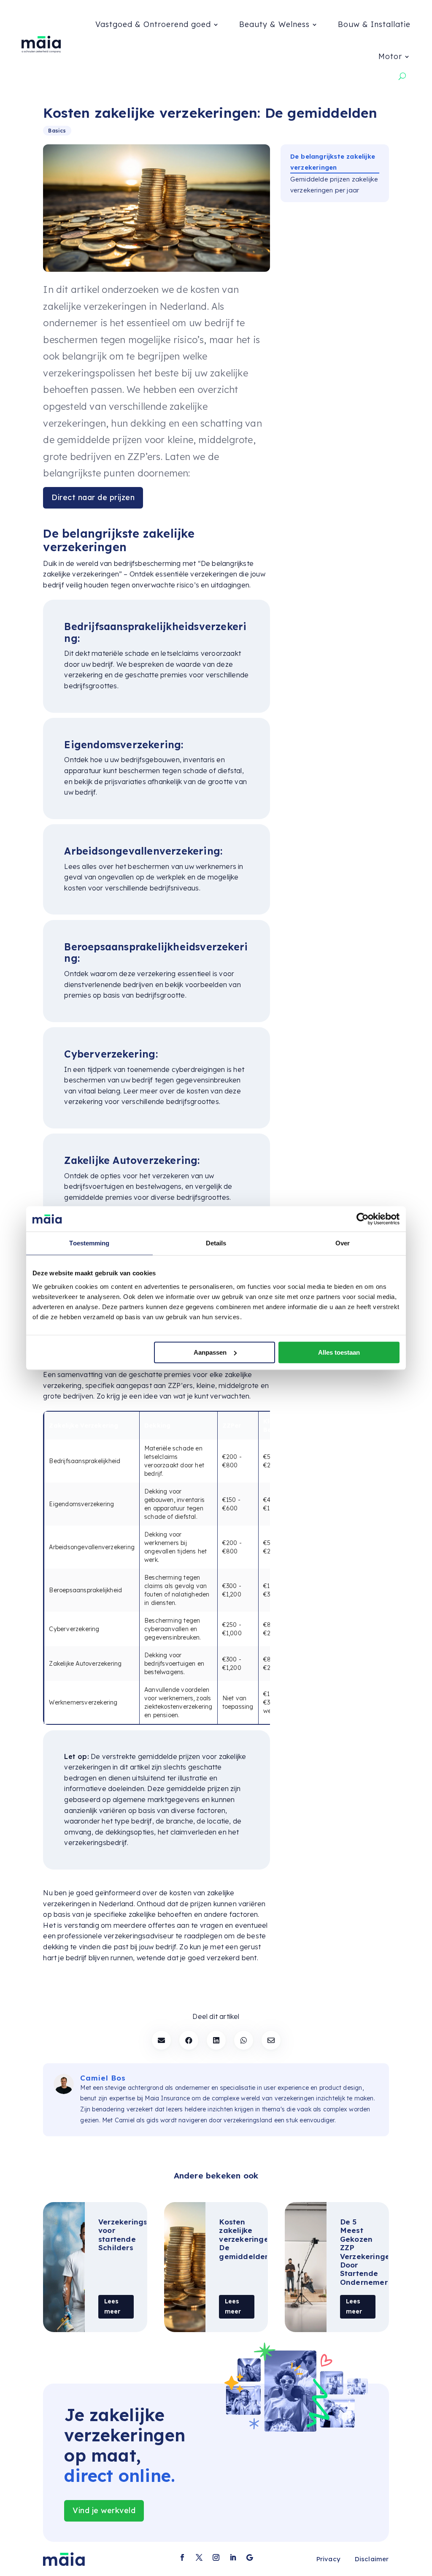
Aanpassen (210, 1352)
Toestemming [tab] (89, 1243)
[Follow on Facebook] (182, 2557)
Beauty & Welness (274, 24)
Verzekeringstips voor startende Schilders (130, 2235)
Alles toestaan (339, 1352)
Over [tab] (343, 1243)
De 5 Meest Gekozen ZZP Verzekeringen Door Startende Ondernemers (367, 2252)
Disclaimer (372, 2559)
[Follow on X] (199, 2557)
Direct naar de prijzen (93, 497)
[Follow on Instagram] (216, 2557)
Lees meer (112, 2306)
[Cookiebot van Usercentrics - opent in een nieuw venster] (363, 1219)
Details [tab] (216, 1243)
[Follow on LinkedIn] (233, 2557)
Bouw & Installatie (374, 24)
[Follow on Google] (250, 2557)
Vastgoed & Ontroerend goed (153, 24)
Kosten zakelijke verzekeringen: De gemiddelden (247, 2239)
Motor (390, 56)
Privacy (328, 2559)
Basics (57, 131)
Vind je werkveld (104, 2510)
